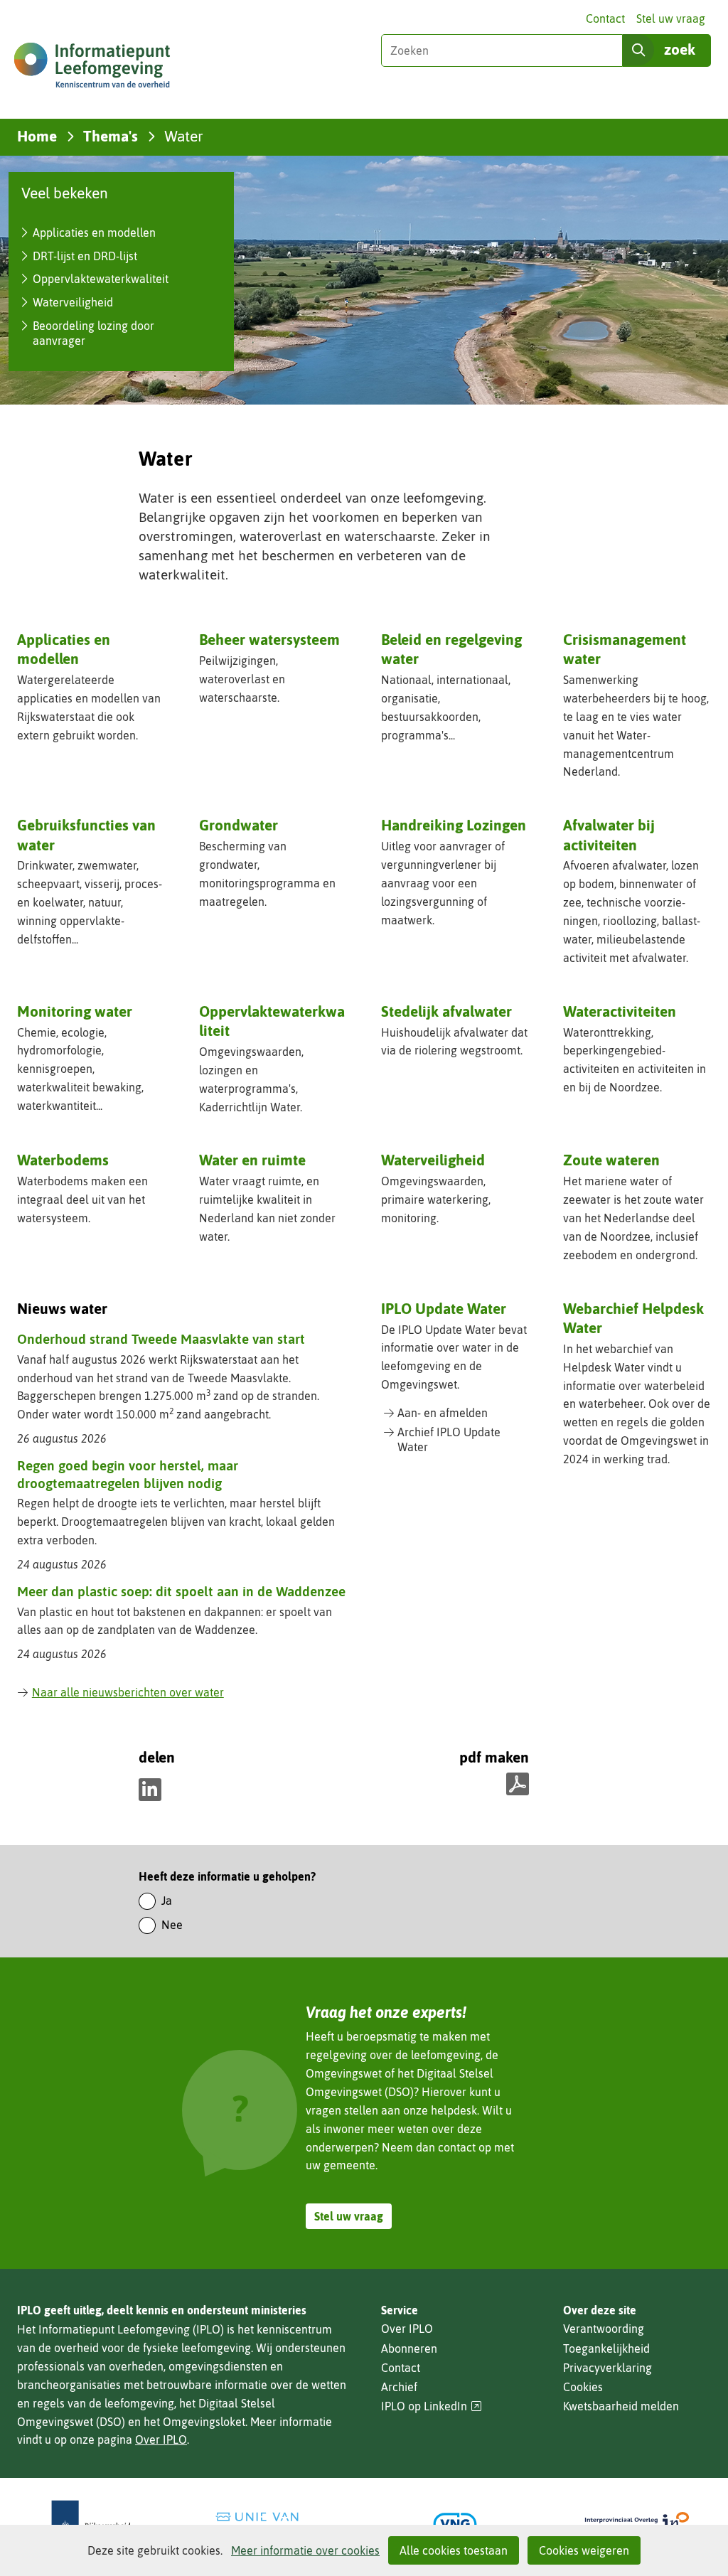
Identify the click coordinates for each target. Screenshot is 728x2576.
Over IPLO (161, 2439)
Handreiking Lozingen (454, 825)
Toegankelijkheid (606, 2348)
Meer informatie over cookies (305, 2550)
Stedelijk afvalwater (446, 1011)
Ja (167, 1901)
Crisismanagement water (625, 649)
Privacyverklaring (607, 2368)
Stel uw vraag (671, 18)
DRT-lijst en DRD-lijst (85, 256)
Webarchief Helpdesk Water (633, 1318)
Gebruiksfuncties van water (86, 834)
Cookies (583, 2387)
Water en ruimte (252, 1160)
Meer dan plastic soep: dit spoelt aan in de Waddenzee (181, 1591)
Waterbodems (63, 1160)
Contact (605, 18)
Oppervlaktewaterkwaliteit (101, 279)
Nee (172, 1925)
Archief (399, 2387)
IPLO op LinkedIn (432, 2406)
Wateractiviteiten (620, 1011)
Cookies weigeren (584, 2550)
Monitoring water (75, 1011)
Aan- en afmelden (443, 1413)
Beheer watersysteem (269, 639)
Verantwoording (604, 2329)
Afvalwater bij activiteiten (609, 834)
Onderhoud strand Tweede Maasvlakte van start (161, 1339)
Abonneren (409, 2348)
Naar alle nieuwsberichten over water (128, 1692)
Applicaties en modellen (94, 233)
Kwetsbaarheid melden (621, 2406)
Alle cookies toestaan (454, 2550)
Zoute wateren (611, 1160)
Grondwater (239, 825)
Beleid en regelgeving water (451, 649)
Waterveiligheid (73, 302)
